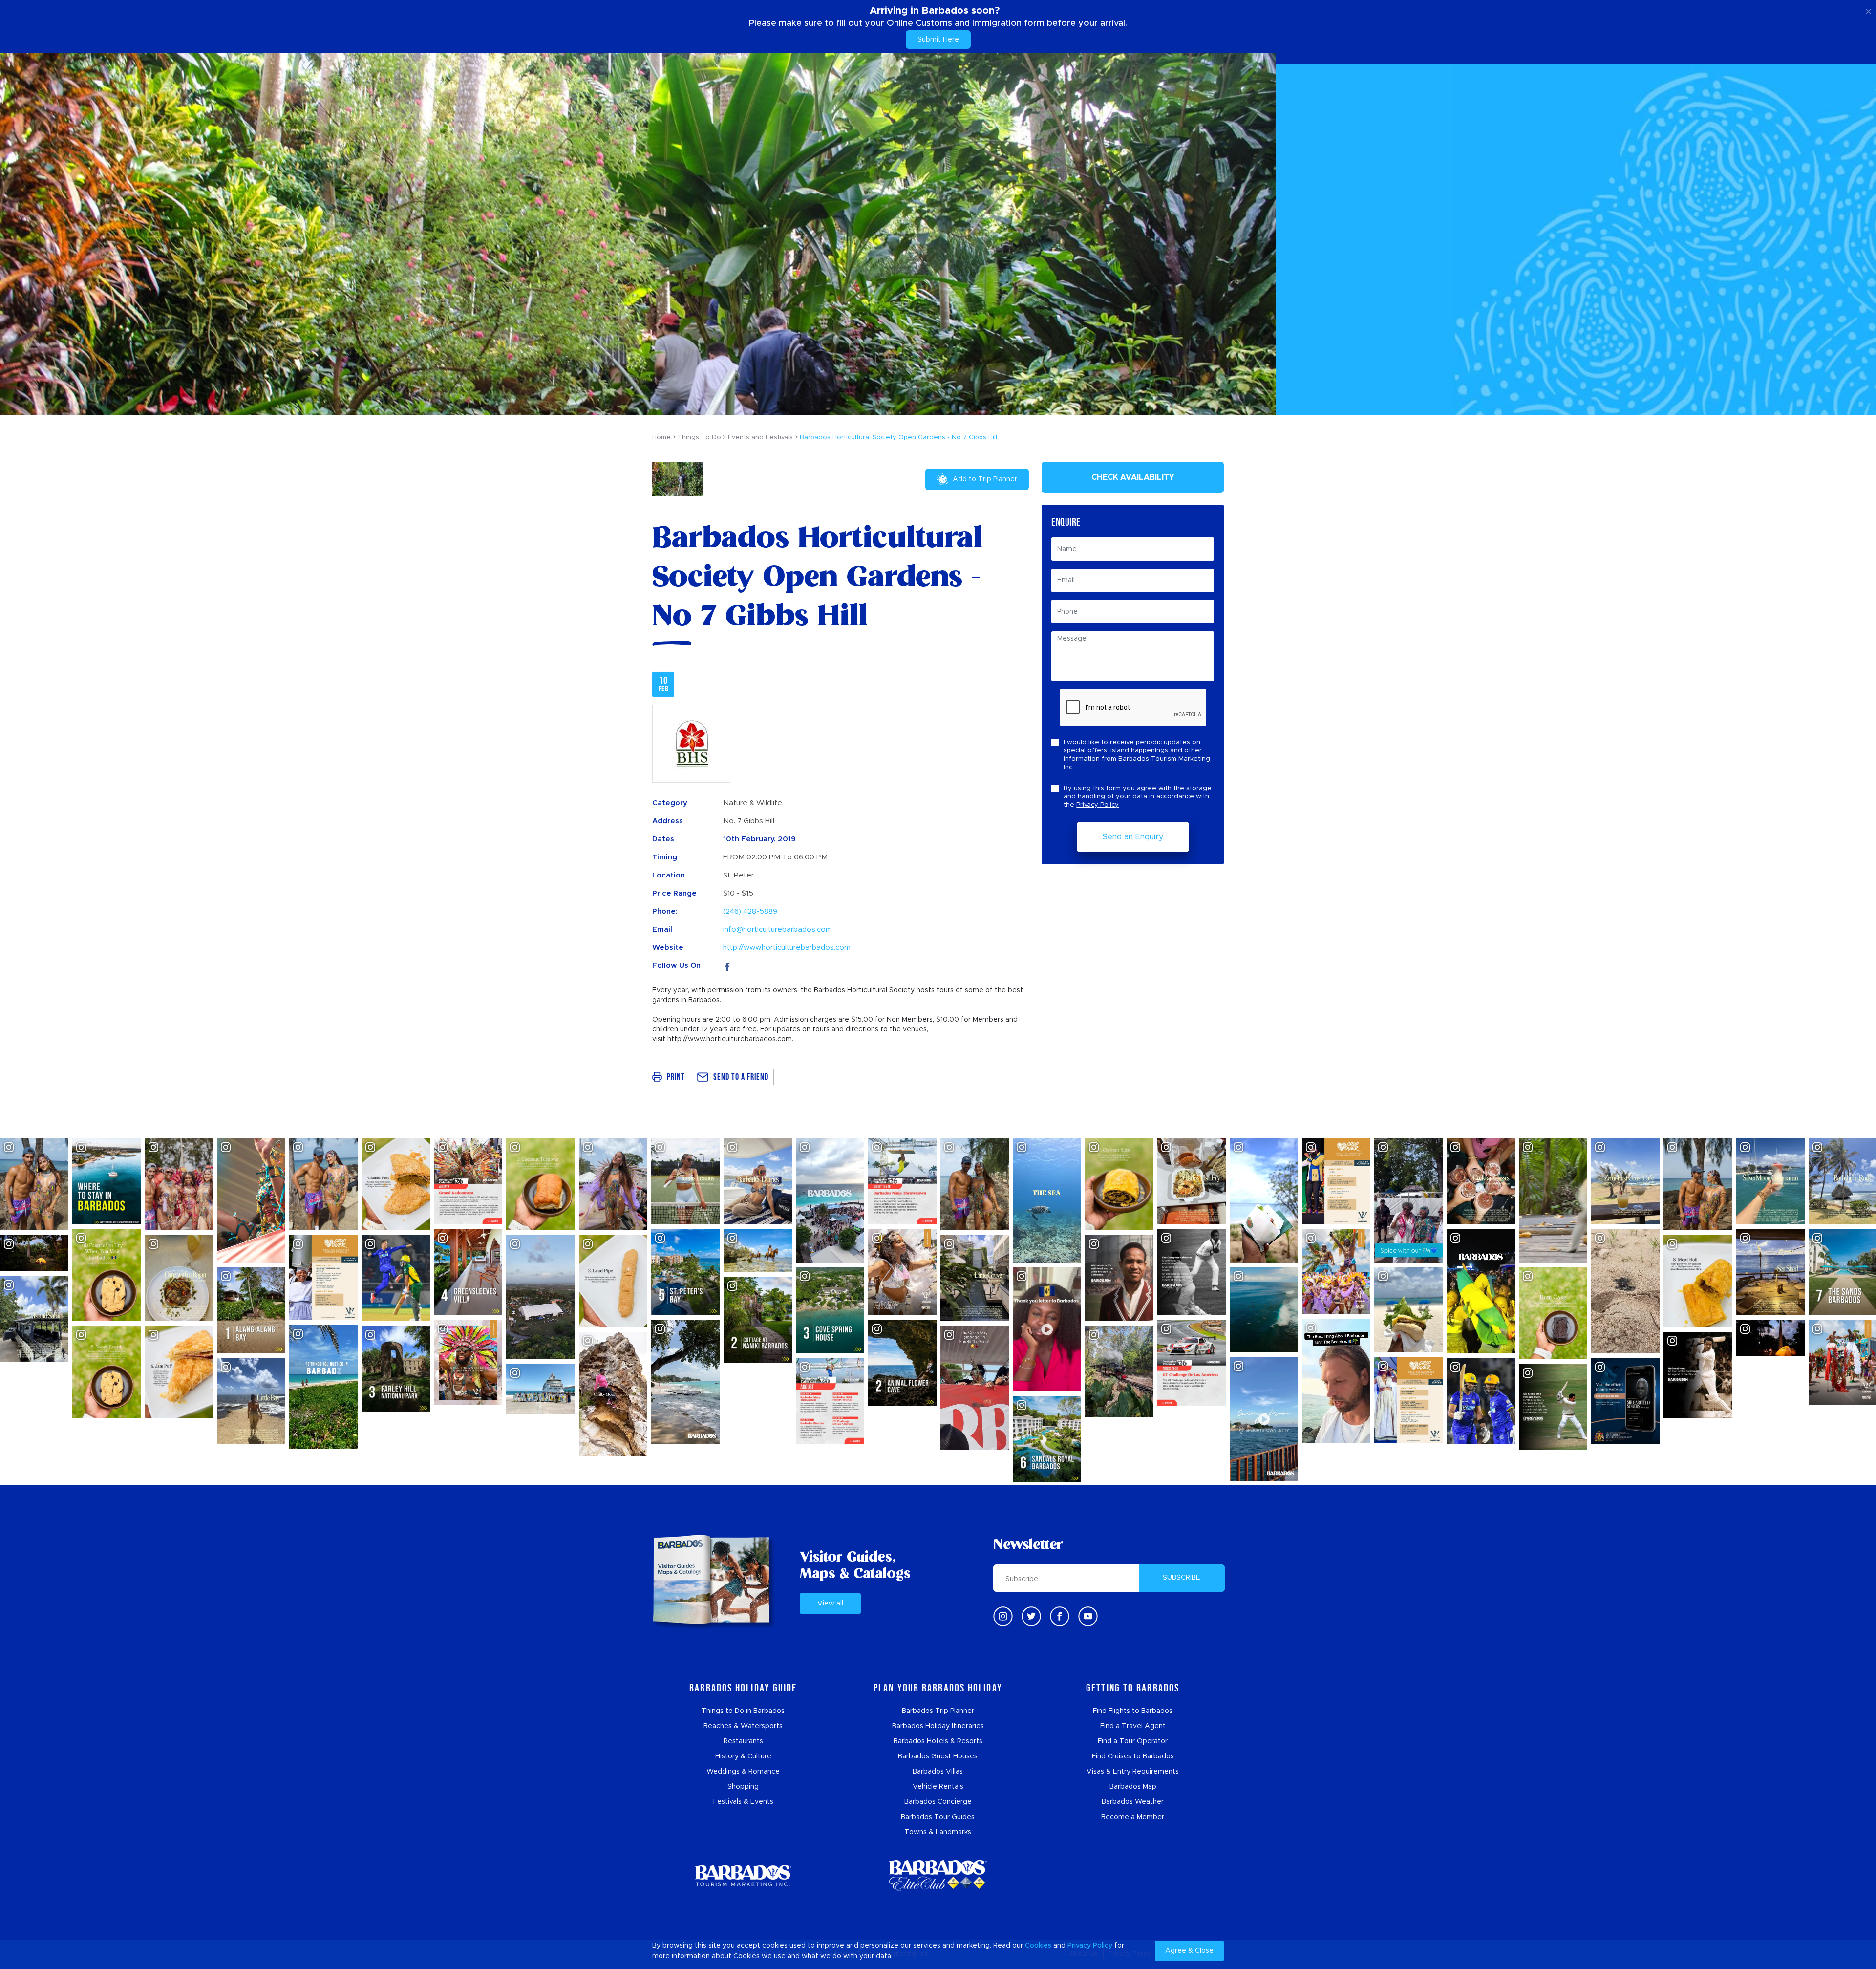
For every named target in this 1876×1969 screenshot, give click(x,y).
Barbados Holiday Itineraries (938, 1726)
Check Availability (1133, 477)
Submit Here (938, 40)
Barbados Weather (1133, 1802)
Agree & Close (1189, 1951)
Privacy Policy (1098, 805)
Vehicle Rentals (938, 1787)
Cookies (1038, 1946)
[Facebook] (727, 966)
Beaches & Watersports (743, 1726)
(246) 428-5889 (750, 911)
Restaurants (743, 1741)
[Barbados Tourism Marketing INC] (743, 1875)
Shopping (743, 1787)
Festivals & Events (743, 1802)
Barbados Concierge (938, 1802)
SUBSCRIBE (1182, 1578)
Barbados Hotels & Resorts (938, 1741)
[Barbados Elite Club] (938, 1875)
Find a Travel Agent (1133, 1726)
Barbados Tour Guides (938, 1817)
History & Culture (743, 1756)
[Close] (1868, 10)
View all (830, 1604)
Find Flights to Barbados (1133, 1711)
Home (661, 438)
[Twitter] (1031, 1616)
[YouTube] (1088, 1616)
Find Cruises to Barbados (1133, 1756)
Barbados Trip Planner (938, 1711)
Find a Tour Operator (1133, 1741)
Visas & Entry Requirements (1133, 1772)
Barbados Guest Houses (938, 1756)
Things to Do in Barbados (743, 1711)
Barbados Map (1133, 1787)
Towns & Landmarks (938, 1832)
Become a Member (1133, 1817)
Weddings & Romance (743, 1772)
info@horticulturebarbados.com (778, 930)
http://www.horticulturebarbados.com (787, 948)
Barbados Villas (938, 1772)
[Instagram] (1003, 1616)
